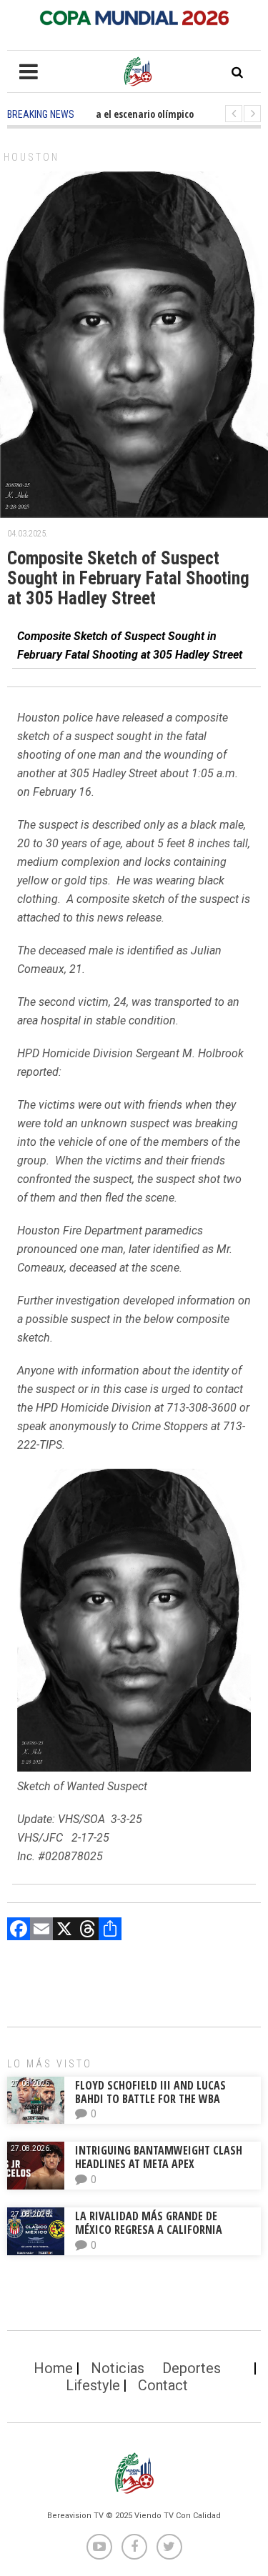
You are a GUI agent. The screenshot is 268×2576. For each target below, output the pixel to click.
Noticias (118, 2368)
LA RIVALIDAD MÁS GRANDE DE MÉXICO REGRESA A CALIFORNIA (150, 2223)
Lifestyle (93, 2385)
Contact (163, 2385)
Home (53, 2368)
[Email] (41, 1931)
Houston (31, 157)
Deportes (192, 2368)
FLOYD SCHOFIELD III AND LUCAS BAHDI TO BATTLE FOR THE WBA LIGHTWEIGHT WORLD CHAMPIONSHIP (163, 2099)
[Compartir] (110, 1931)
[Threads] (87, 1931)
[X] (64, 1931)
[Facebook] (19, 1931)
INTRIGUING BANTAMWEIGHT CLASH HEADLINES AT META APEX (159, 2157)
